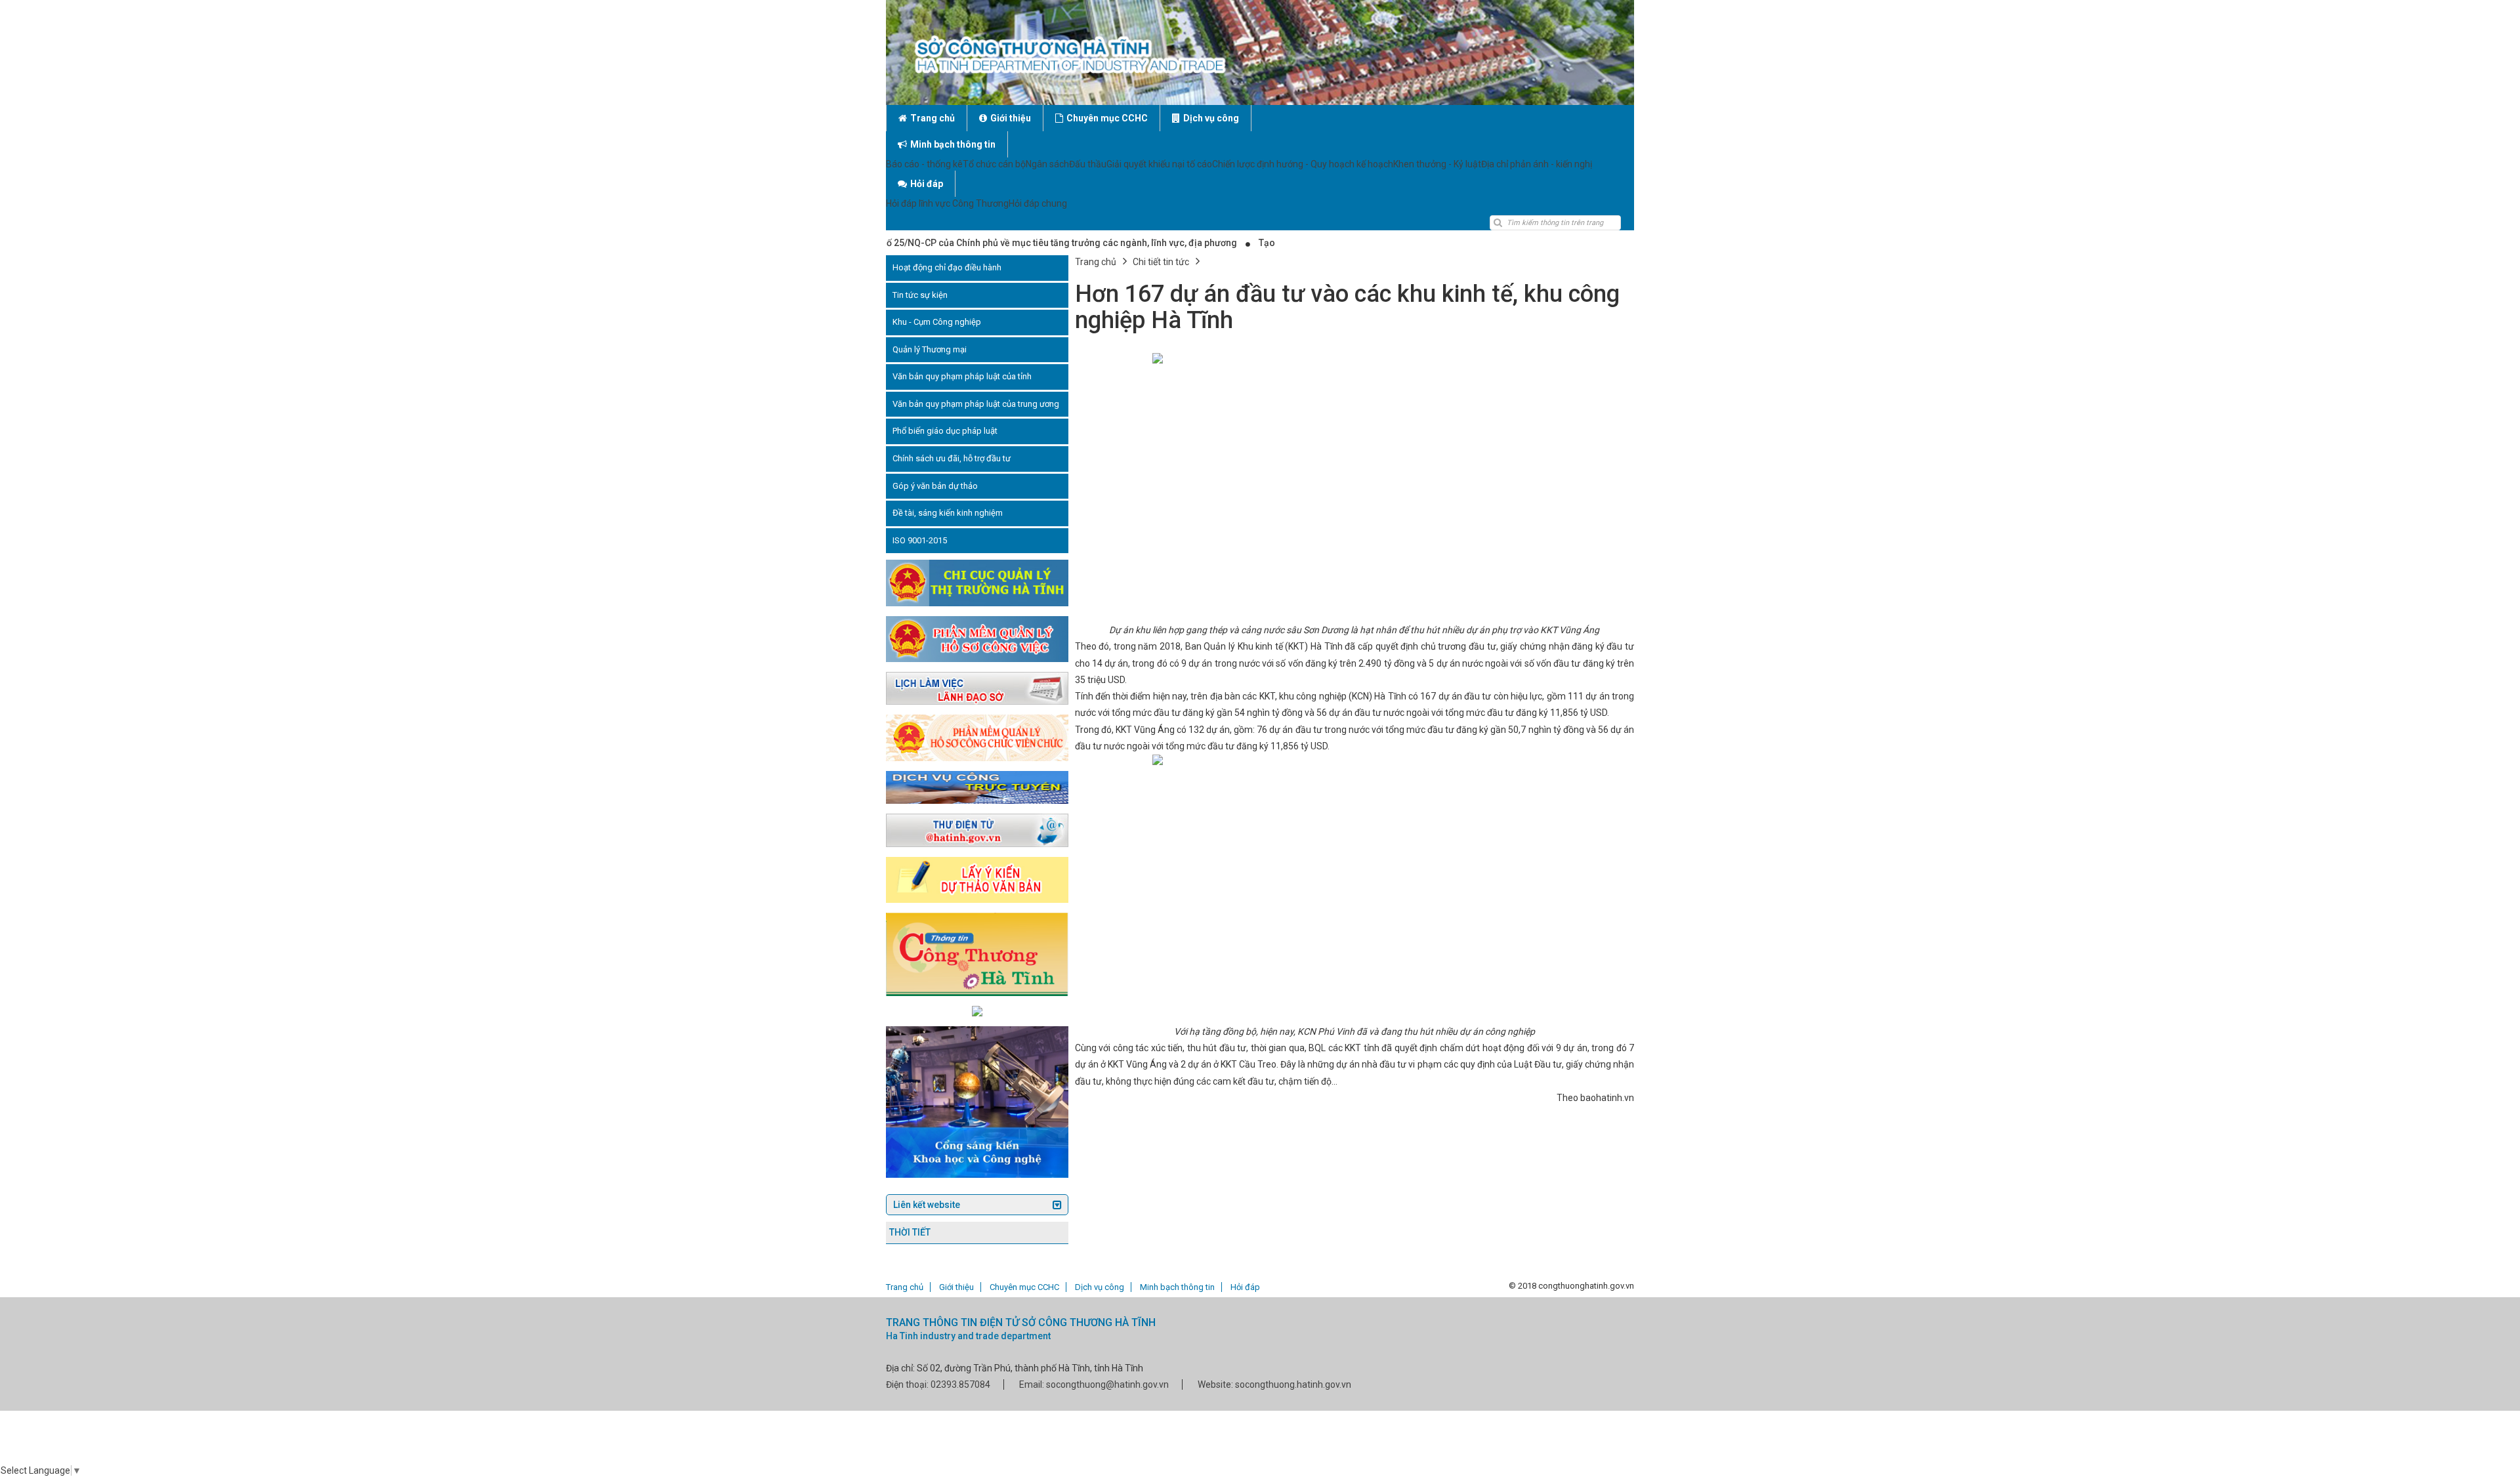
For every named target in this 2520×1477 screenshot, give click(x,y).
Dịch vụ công (1211, 118)
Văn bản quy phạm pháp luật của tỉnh (962, 376)
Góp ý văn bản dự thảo (935, 486)
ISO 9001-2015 (920, 540)
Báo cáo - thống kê (924, 164)
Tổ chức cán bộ (994, 164)
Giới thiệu (1011, 118)
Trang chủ (933, 118)
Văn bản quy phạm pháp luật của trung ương (976, 404)
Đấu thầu (1088, 164)
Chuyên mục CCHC (1107, 118)
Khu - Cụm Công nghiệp (937, 322)
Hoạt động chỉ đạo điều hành (947, 267)
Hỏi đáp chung (1038, 203)
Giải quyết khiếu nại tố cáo (1159, 164)
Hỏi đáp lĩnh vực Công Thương (947, 203)
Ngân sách (1047, 164)
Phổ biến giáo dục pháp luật (945, 431)
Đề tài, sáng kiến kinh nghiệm (948, 513)
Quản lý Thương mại (930, 349)
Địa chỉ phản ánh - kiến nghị (1537, 164)
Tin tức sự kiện (920, 295)
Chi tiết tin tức (1161, 262)
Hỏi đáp (927, 184)
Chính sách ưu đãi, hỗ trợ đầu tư (952, 458)
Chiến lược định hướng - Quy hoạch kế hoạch (1303, 164)
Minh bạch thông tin (953, 144)
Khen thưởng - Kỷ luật (1437, 164)
